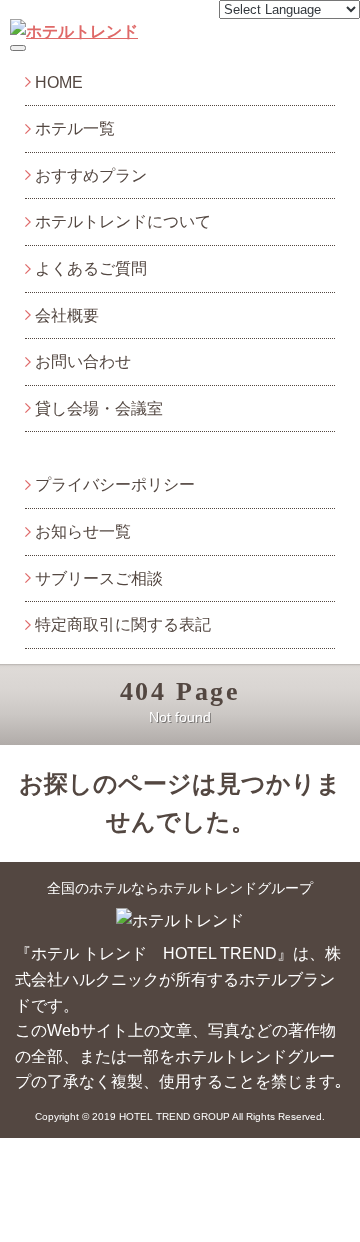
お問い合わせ (83, 361)
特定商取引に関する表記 (123, 624)
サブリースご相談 (99, 578)
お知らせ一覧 (83, 531)
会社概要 (67, 315)
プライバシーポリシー (115, 484)
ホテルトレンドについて (123, 221)
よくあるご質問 (91, 268)
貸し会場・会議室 (99, 408)
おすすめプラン (91, 175)
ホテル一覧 (75, 128)
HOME (59, 82)
